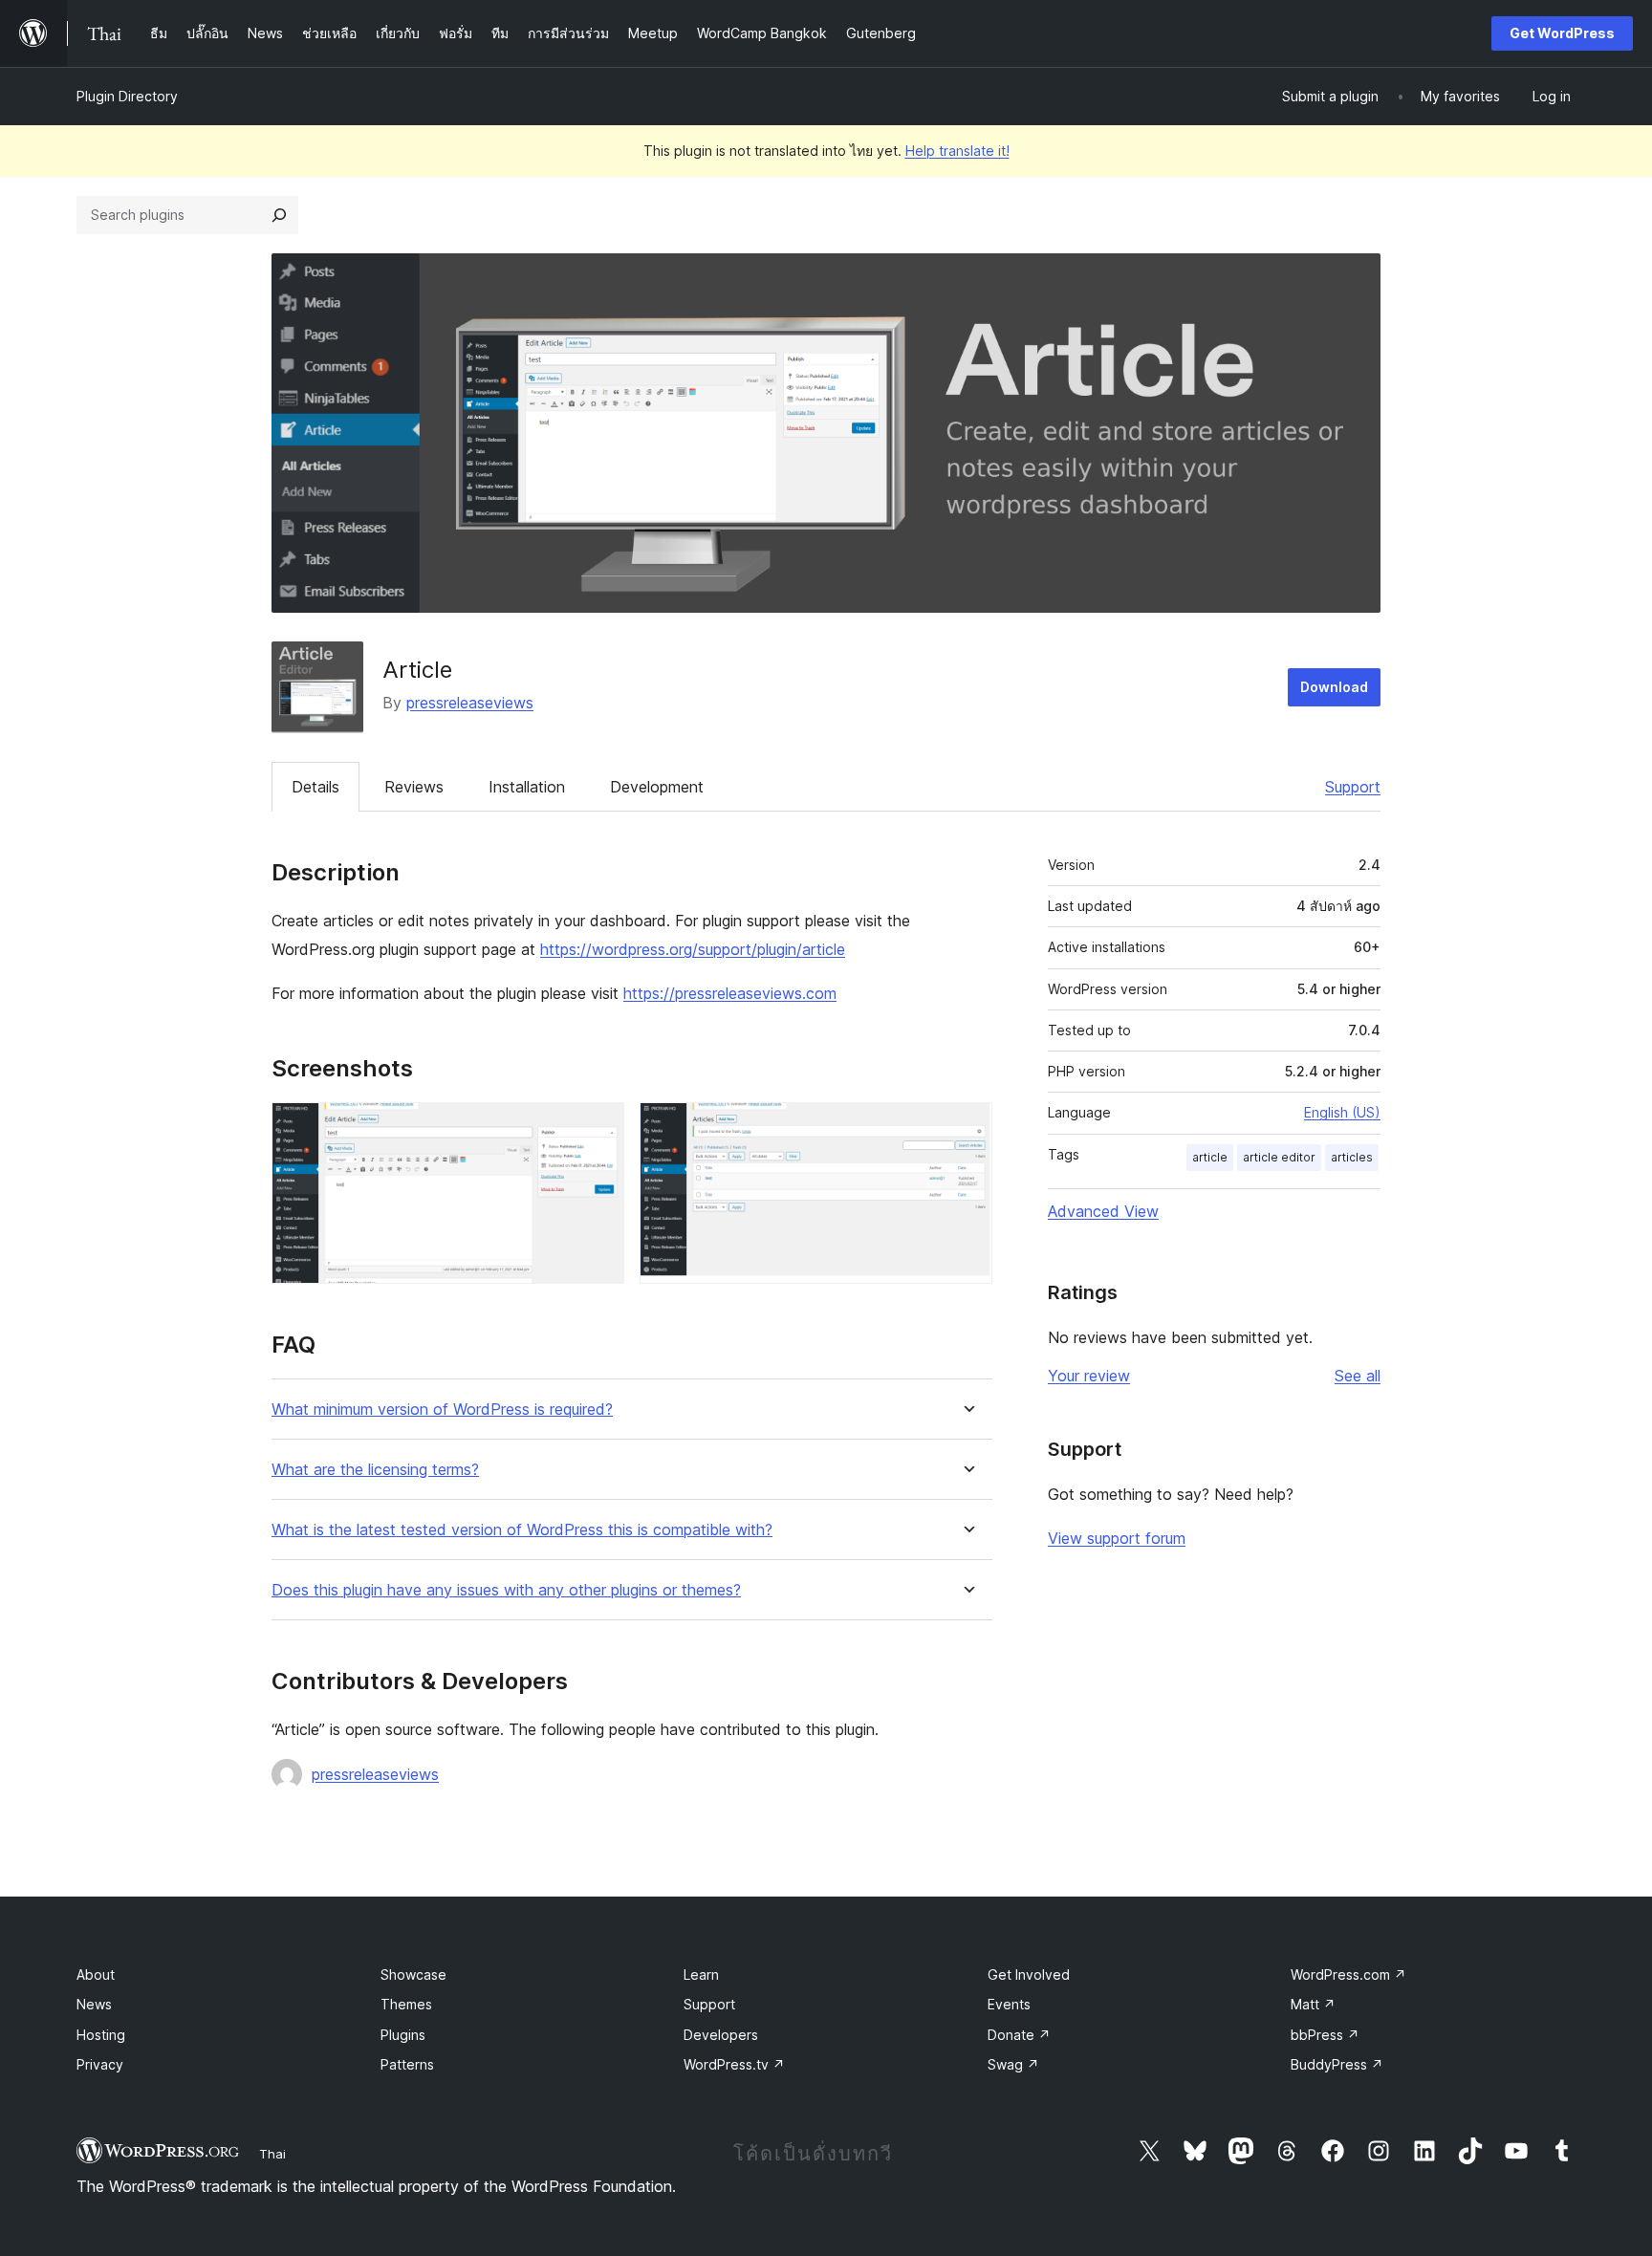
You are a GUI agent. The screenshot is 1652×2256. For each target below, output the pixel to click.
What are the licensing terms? (375, 1470)
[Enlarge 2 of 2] (967, 1128)
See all (1358, 1376)
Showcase (413, 1974)
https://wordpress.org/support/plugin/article (693, 949)
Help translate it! (957, 151)
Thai (272, 2154)
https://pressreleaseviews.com (730, 993)
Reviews (414, 787)
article (1210, 1157)
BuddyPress (1337, 2064)
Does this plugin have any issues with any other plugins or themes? (506, 1590)
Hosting (101, 2035)
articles (1352, 1157)
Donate (1019, 2035)
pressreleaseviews (470, 703)
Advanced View (1103, 1211)
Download (1334, 687)
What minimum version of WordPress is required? (442, 1410)
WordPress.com (1348, 1974)
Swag (1013, 2064)
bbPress (1325, 2035)
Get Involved (1029, 1974)
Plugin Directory (127, 96)
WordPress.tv (734, 2064)
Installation (527, 787)
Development (657, 787)
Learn (701, 1974)
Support (1353, 787)
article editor (1279, 1157)
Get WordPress (1562, 33)
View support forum (1117, 1538)
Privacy (100, 2064)
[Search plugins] (279, 215)
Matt (1313, 2004)
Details (315, 787)
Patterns (407, 2064)
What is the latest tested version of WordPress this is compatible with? (522, 1530)
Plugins (403, 2035)
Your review (1089, 1376)
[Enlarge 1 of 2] (598, 1128)
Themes (406, 2004)
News (94, 2004)
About (96, 1974)
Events (1009, 2004)
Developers (721, 2035)
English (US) (1342, 1112)
